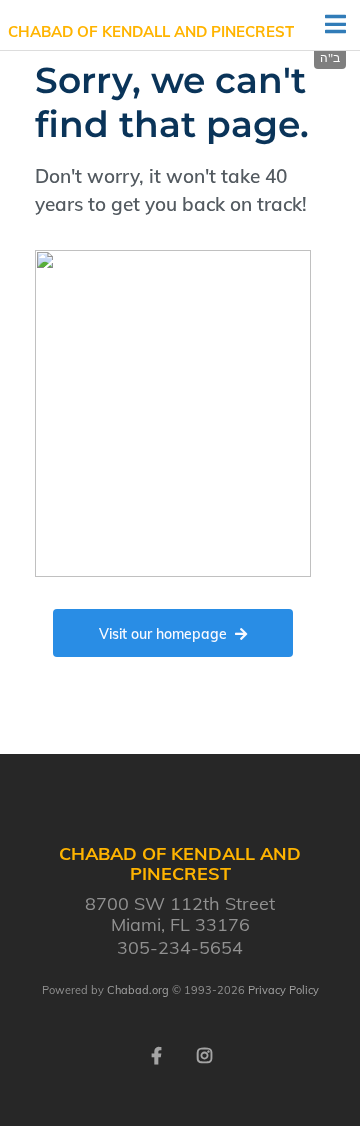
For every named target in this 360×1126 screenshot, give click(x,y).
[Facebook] (156, 1054)
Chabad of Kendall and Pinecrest (151, 31)
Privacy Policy (283, 990)
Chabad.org (138, 990)
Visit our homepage (163, 634)
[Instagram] (204, 1054)
